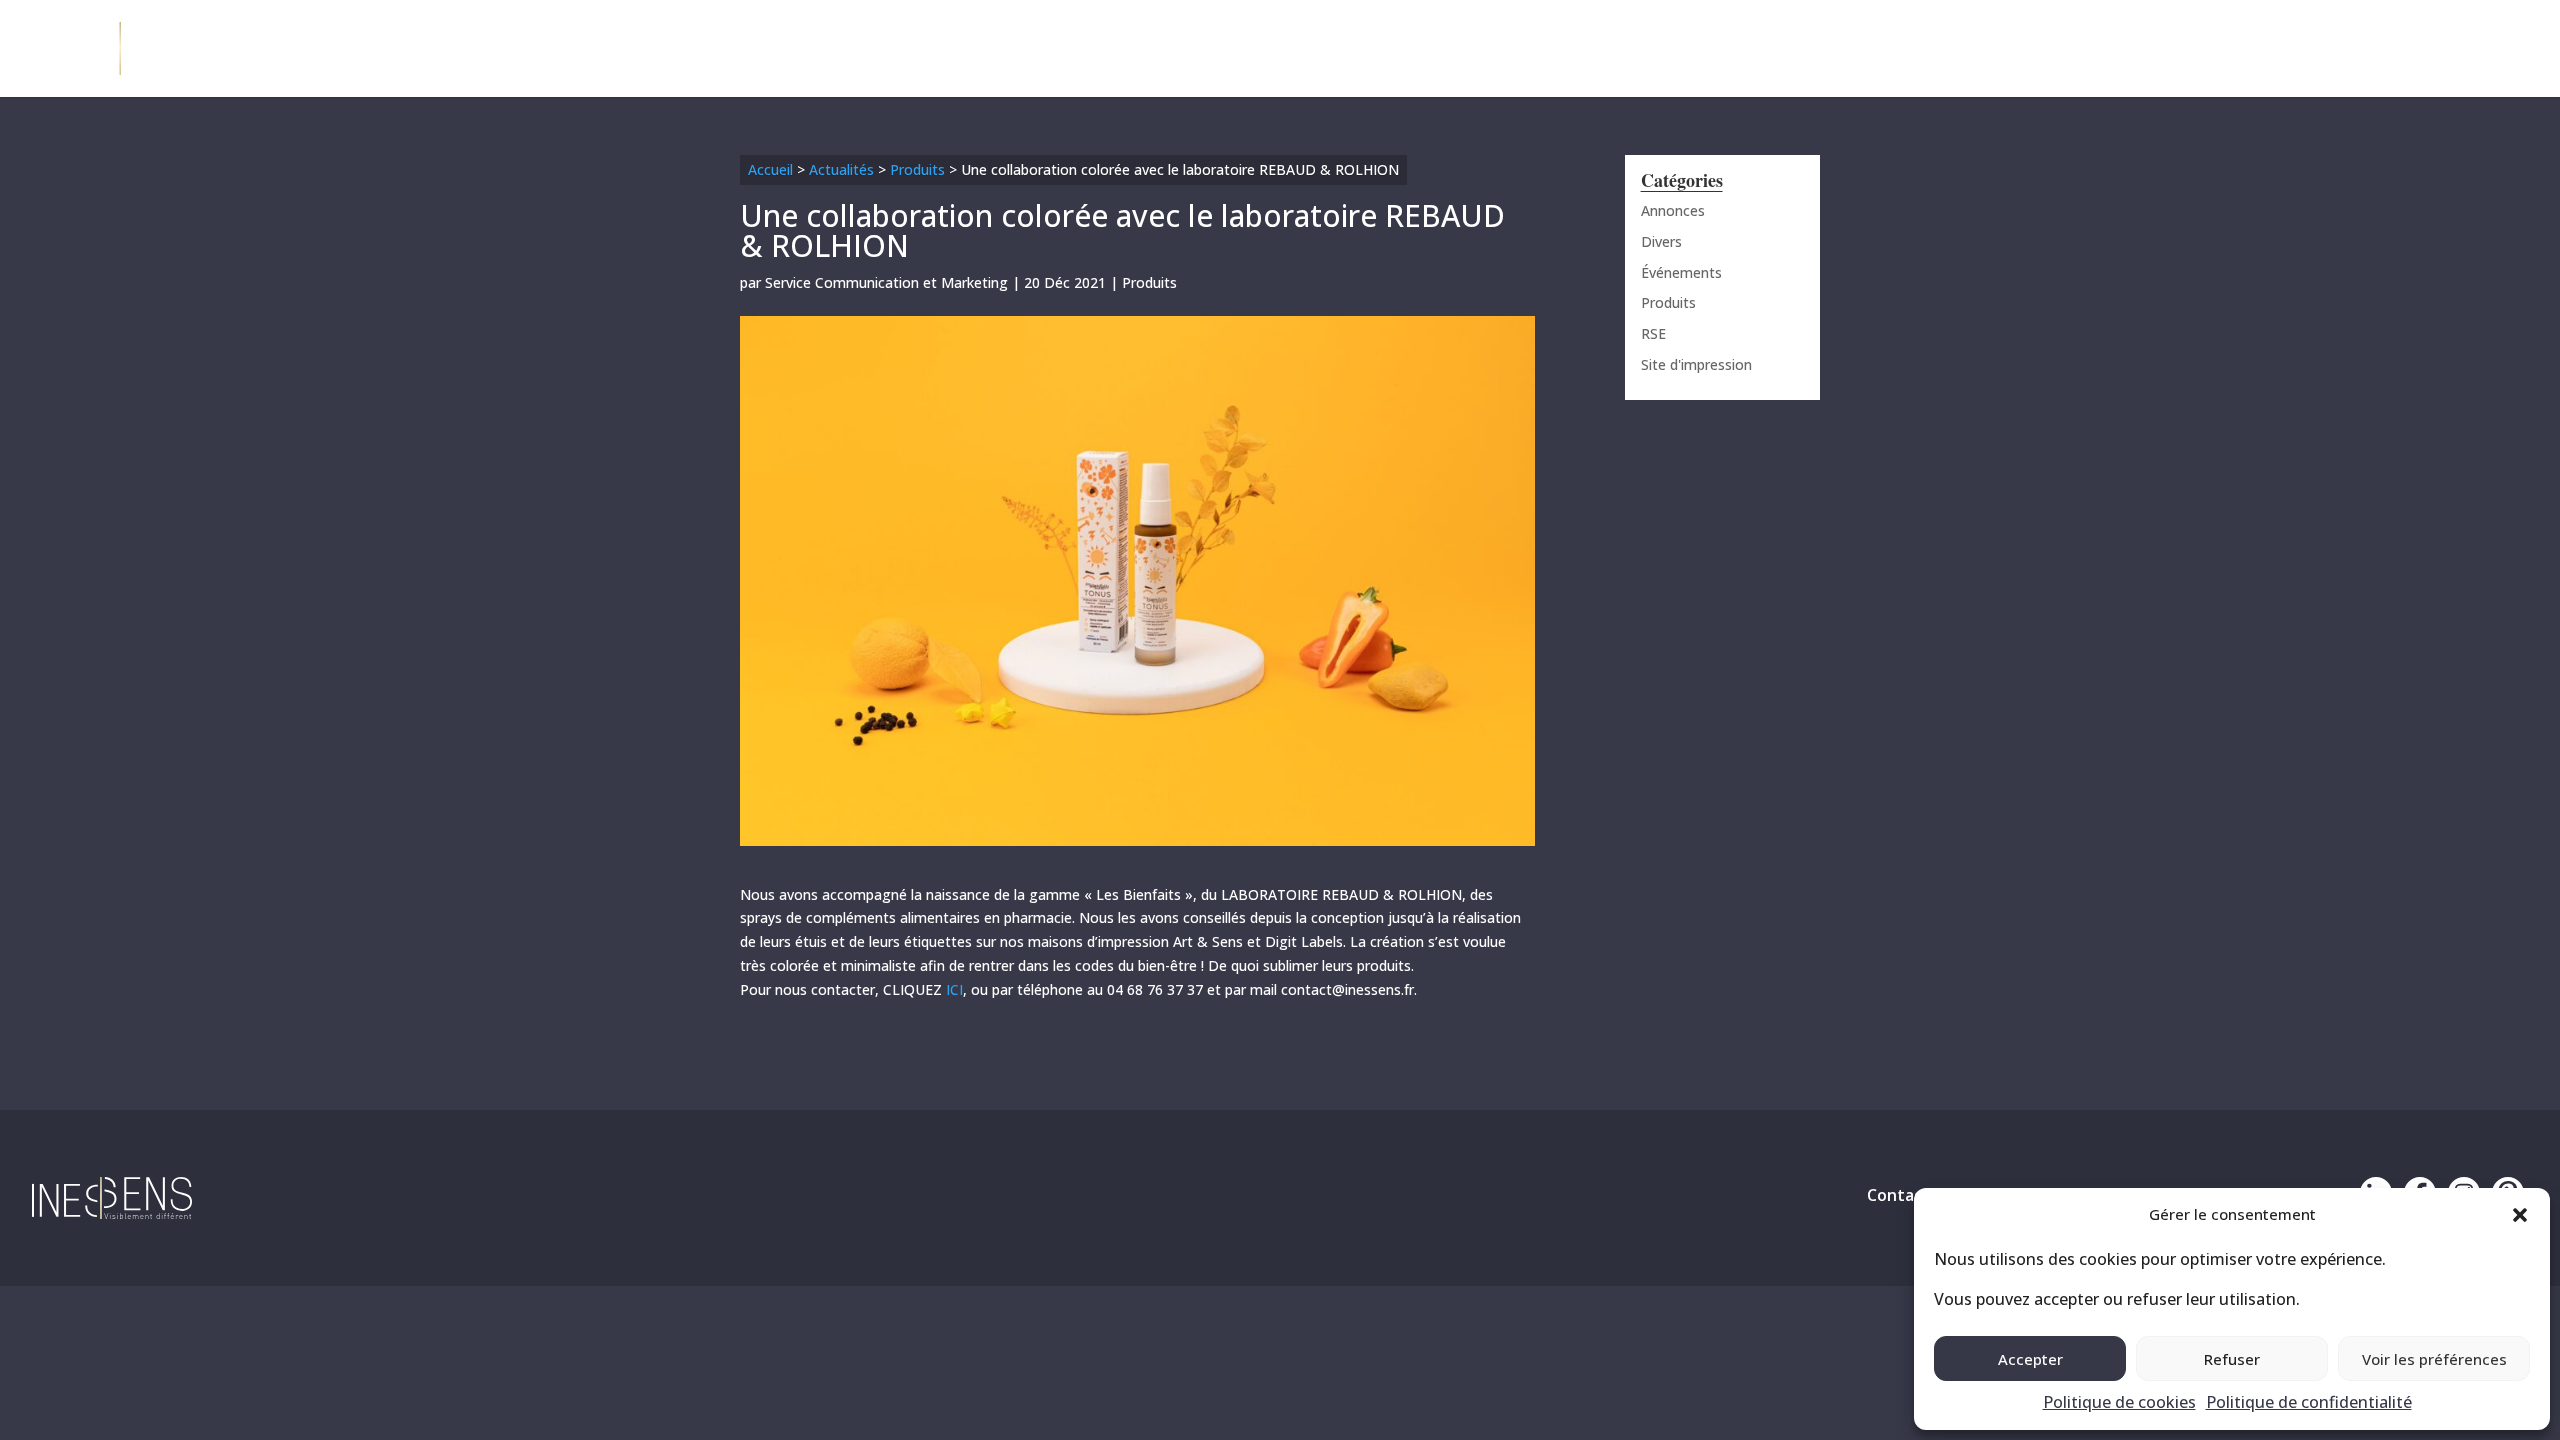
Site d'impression (1696, 364)
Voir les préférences (2434, 1359)
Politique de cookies (2119, 1402)
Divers (1661, 241)
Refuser (2232, 1359)
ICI (952, 989)
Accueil (770, 169)
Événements (1681, 272)
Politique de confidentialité (2309, 1402)
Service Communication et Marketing (886, 282)
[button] (2520, 1215)
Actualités (841, 169)
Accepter (2030, 1359)
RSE (1653, 333)
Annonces (1673, 210)
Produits (917, 169)
